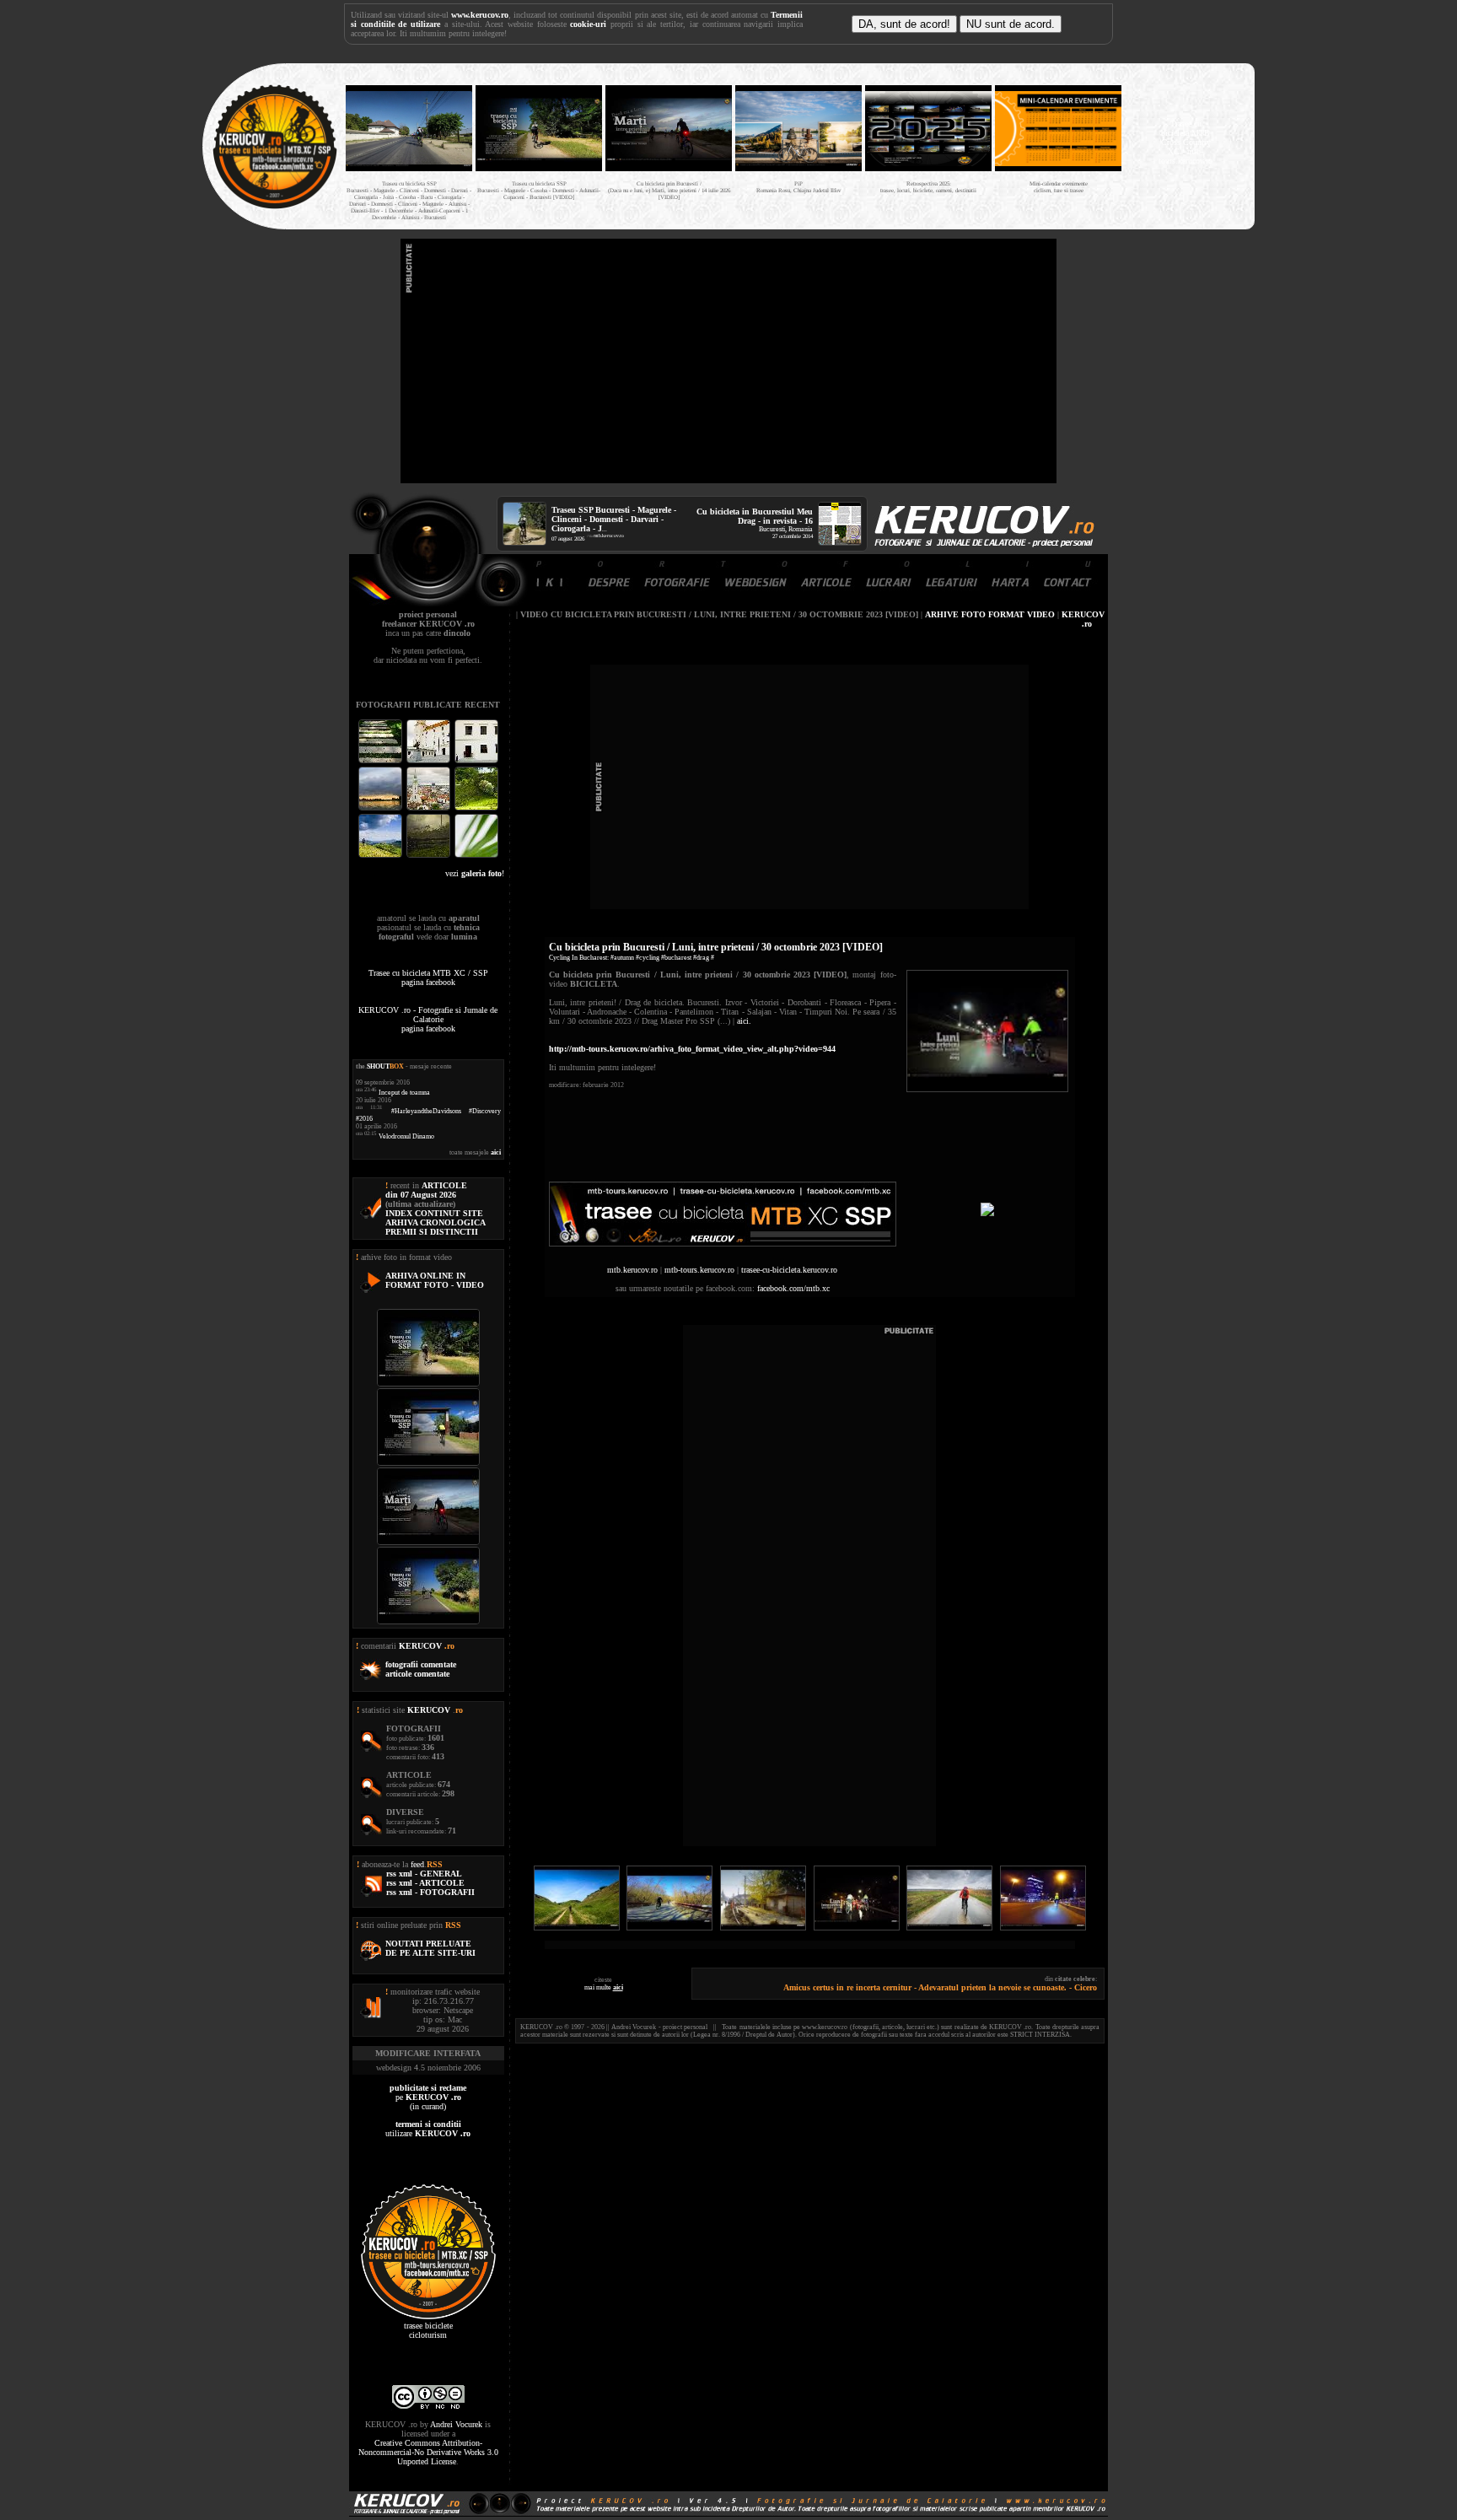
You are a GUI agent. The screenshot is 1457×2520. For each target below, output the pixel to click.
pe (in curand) (428, 2097)
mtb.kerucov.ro (609, 536)
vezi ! (475, 873)
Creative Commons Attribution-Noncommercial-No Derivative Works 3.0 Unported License (428, 2452)
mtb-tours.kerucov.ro (699, 1270)
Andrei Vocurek (456, 2424)
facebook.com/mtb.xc (793, 1288)
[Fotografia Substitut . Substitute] (382, 761)
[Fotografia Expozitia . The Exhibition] (476, 761)
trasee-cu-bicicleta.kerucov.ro (789, 1270)
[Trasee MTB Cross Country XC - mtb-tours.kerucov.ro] (987, 1213)
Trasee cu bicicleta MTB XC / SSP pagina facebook (428, 977)
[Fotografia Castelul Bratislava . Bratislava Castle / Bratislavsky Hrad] (430, 761)
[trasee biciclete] (275, 207)
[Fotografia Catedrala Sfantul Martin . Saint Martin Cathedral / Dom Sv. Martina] (430, 808)
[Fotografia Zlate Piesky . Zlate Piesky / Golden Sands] (382, 808)
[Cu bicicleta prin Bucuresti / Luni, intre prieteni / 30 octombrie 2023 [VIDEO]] (987, 1089)
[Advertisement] (728, 361)
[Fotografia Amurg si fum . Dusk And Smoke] (430, 856)
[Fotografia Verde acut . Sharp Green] (476, 856)
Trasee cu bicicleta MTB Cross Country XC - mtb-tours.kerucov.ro (1185, 142)
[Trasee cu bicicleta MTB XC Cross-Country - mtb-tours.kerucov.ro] (723, 1244)
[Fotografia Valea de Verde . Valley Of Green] (476, 808)
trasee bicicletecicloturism (428, 2330)
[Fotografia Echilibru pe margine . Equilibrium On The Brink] (382, 856)
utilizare (428, 2129)
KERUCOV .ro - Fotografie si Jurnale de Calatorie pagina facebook (428, 1019)
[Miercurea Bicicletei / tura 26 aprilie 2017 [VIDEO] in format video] (1043, 1928)
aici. (744, 1021)
